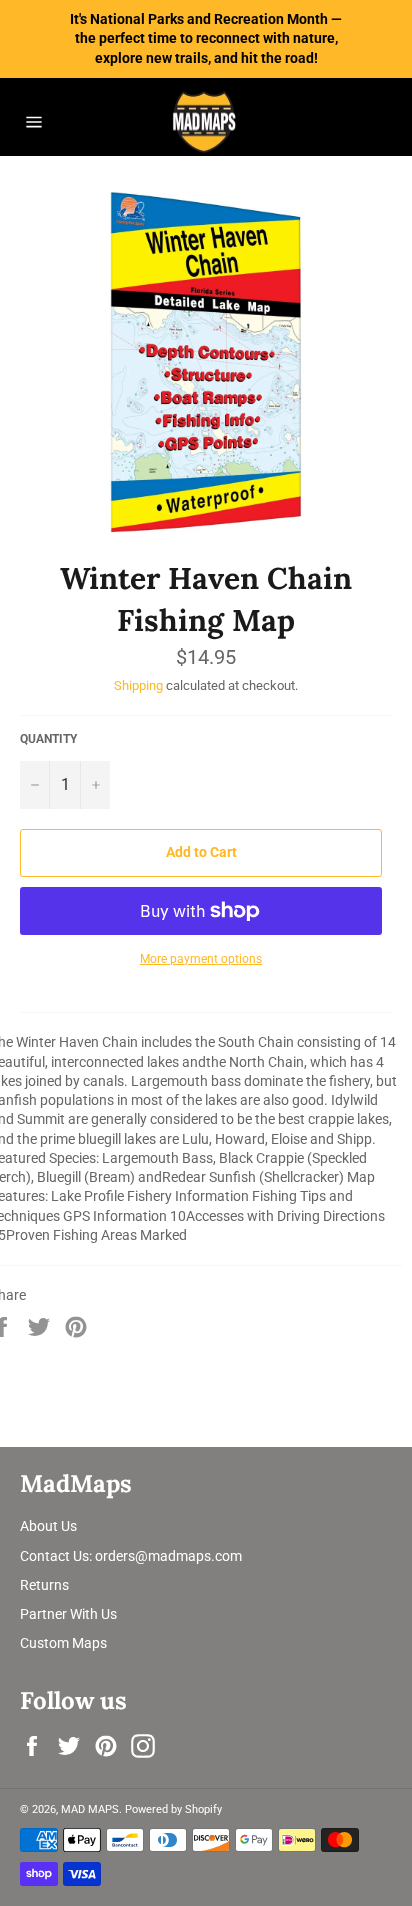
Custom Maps (63, 1643)
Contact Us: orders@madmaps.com (131, 1556)
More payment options (201, 959)
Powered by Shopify (173, 1809)
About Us (48, 1526)
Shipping (138, 685)
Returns (44, 1585)
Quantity (48, 739)
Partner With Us (68, 1614)
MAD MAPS (90, 1809)
